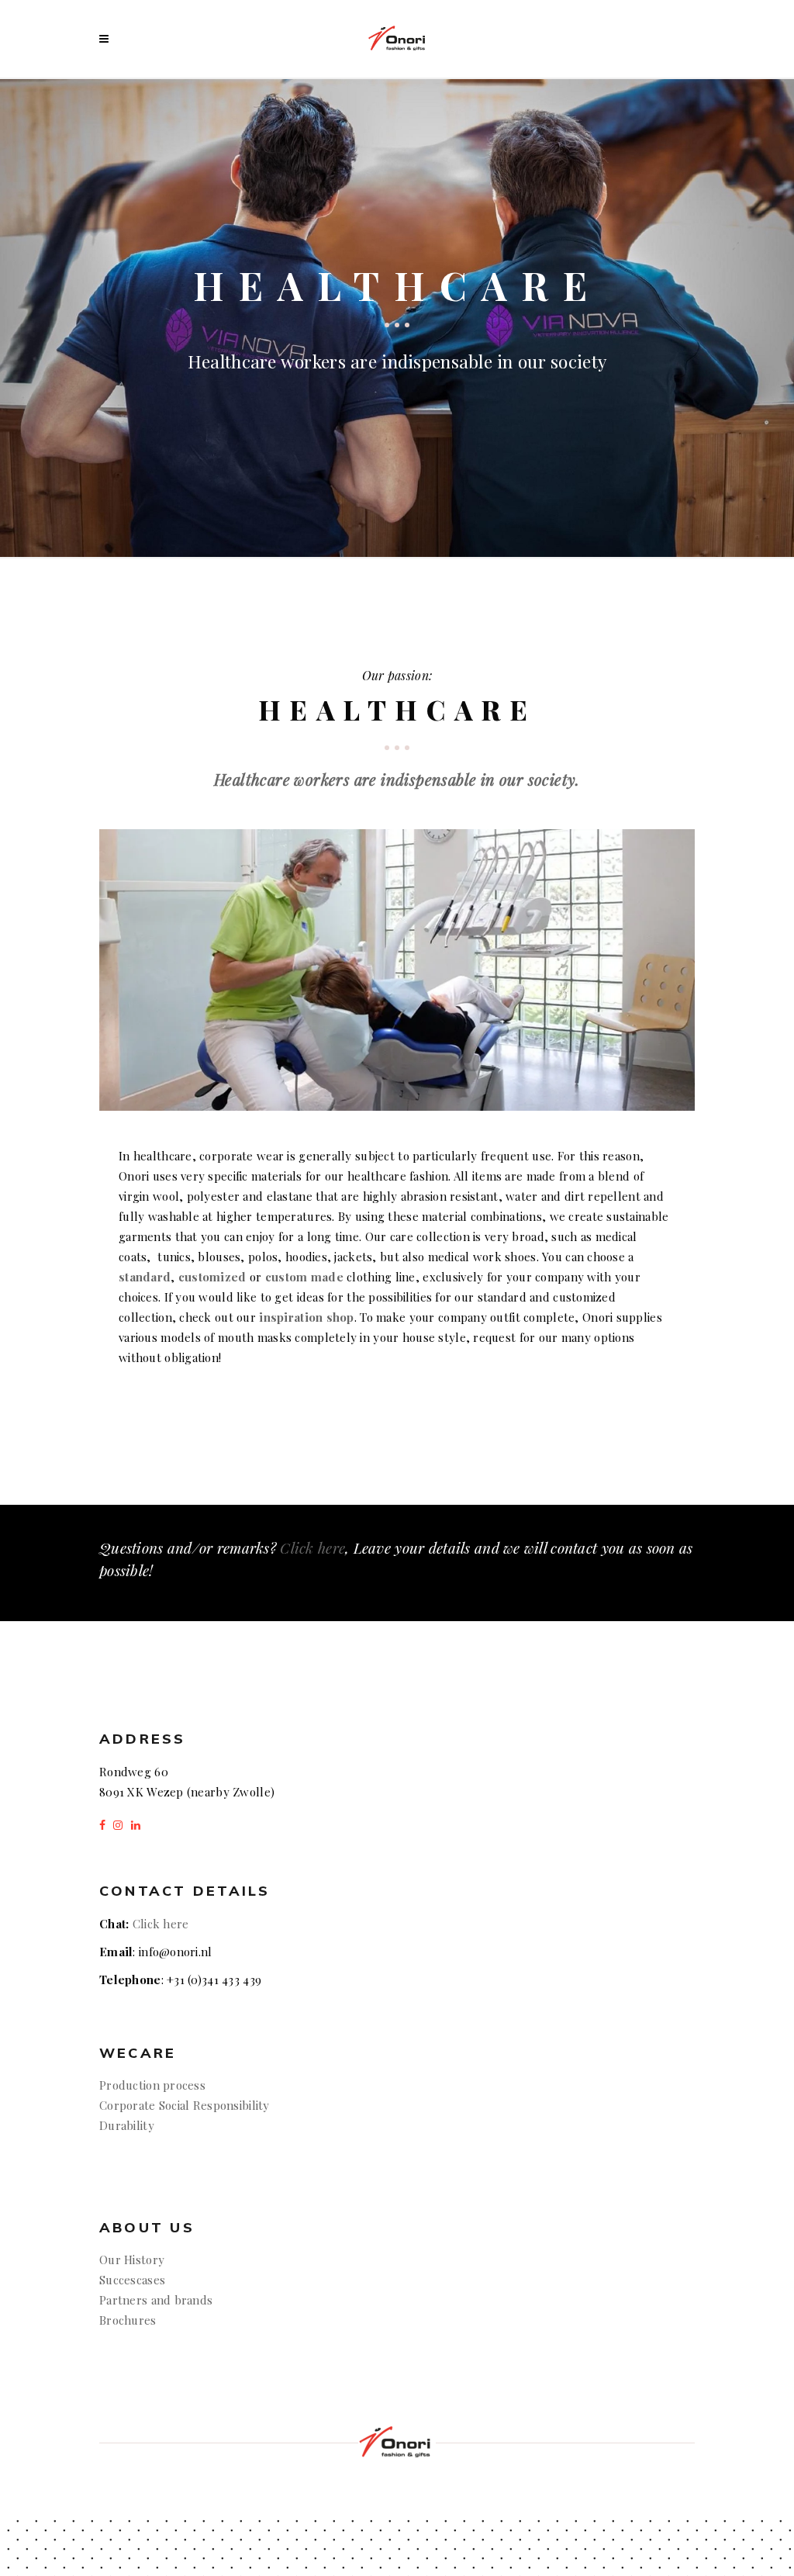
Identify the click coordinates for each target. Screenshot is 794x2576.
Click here (312, 1547)
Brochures (128, 2320)
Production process (152, 2085)
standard (145, 1277)
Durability (127, 2125)
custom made (304, 1277)
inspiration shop (306, 1317)
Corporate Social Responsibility (185, 2105)
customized (212, 1277)
